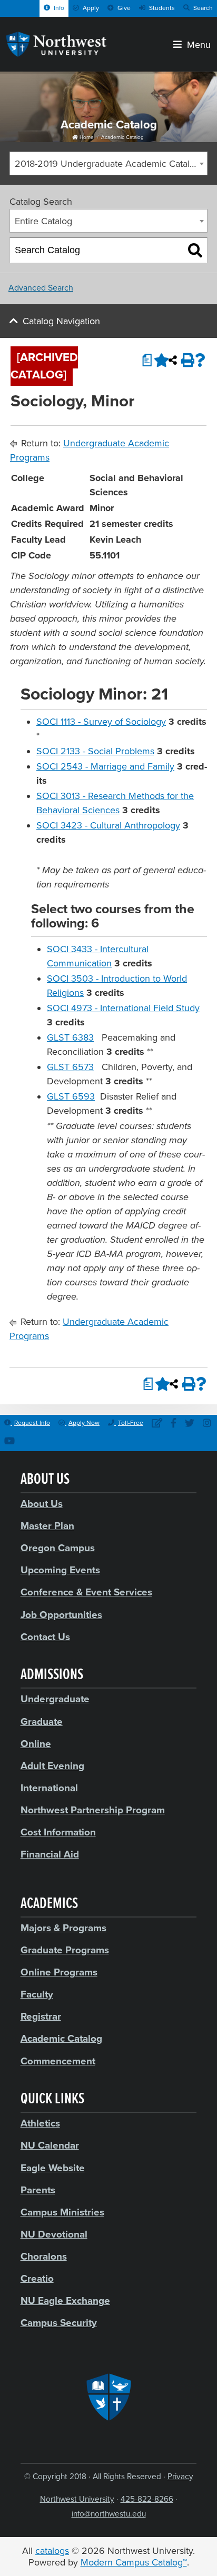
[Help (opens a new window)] (200, 360)
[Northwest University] (56, 54)
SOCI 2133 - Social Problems (95, 751)
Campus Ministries (62, 2212)
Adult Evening (52, 1766)
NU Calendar (50, 2145)
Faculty (37, 1994)
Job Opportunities (61, 1615)
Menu (196, 44)
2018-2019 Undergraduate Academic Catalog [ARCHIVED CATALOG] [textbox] (111, 164)
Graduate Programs (65, 1950)
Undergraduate (55, 1699)
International (49, 1788)
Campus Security (59, 2323)
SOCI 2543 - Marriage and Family (105, 766)
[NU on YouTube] (9, 1442)
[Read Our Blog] (157, 1424)
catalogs (52, 2551)
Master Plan (47, 1526)
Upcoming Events (60, 1570)
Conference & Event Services (86, 1592)
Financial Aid (50, 1854)
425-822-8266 (147, 2499)
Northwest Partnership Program (93, 1810)
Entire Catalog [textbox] (43, 221)
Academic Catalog (122, 137)
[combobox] (108, 163)
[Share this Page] (173, 360)
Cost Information (58, 1832)
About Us (42, 1504)
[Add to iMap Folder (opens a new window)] (159, 360)
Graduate (42, 1722)
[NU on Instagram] (207, 1424)
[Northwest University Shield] (109, 2397)
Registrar (41, 2016)
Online (36, 1744)
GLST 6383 (70, 1037)
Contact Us (45, 1637)
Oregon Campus (58, 1548)
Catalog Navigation (61, 321)
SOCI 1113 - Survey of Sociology (101, 722)
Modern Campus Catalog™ (134, 2562)
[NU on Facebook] (174, 1424)
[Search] (195, 251)
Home (86, 137)
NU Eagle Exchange (65, 2301)
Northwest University (77, 2499)
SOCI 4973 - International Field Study (123, 1008)
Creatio (37, 2279)
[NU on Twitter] (190, 1424)
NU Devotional (54, 2234)
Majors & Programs (63, 1928)
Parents (38, 2190)
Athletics (40, 2123)
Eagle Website (53, 2168)
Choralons (44, 2257)
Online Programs (59, 1972)
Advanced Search (41, 288)
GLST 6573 (70, 1067)
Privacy (180, 2477)
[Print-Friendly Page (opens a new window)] (186, 360)
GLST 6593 (71, 1096)
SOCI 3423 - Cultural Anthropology (108, 825)
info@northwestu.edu (109, 2514)
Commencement (58, 2061)
